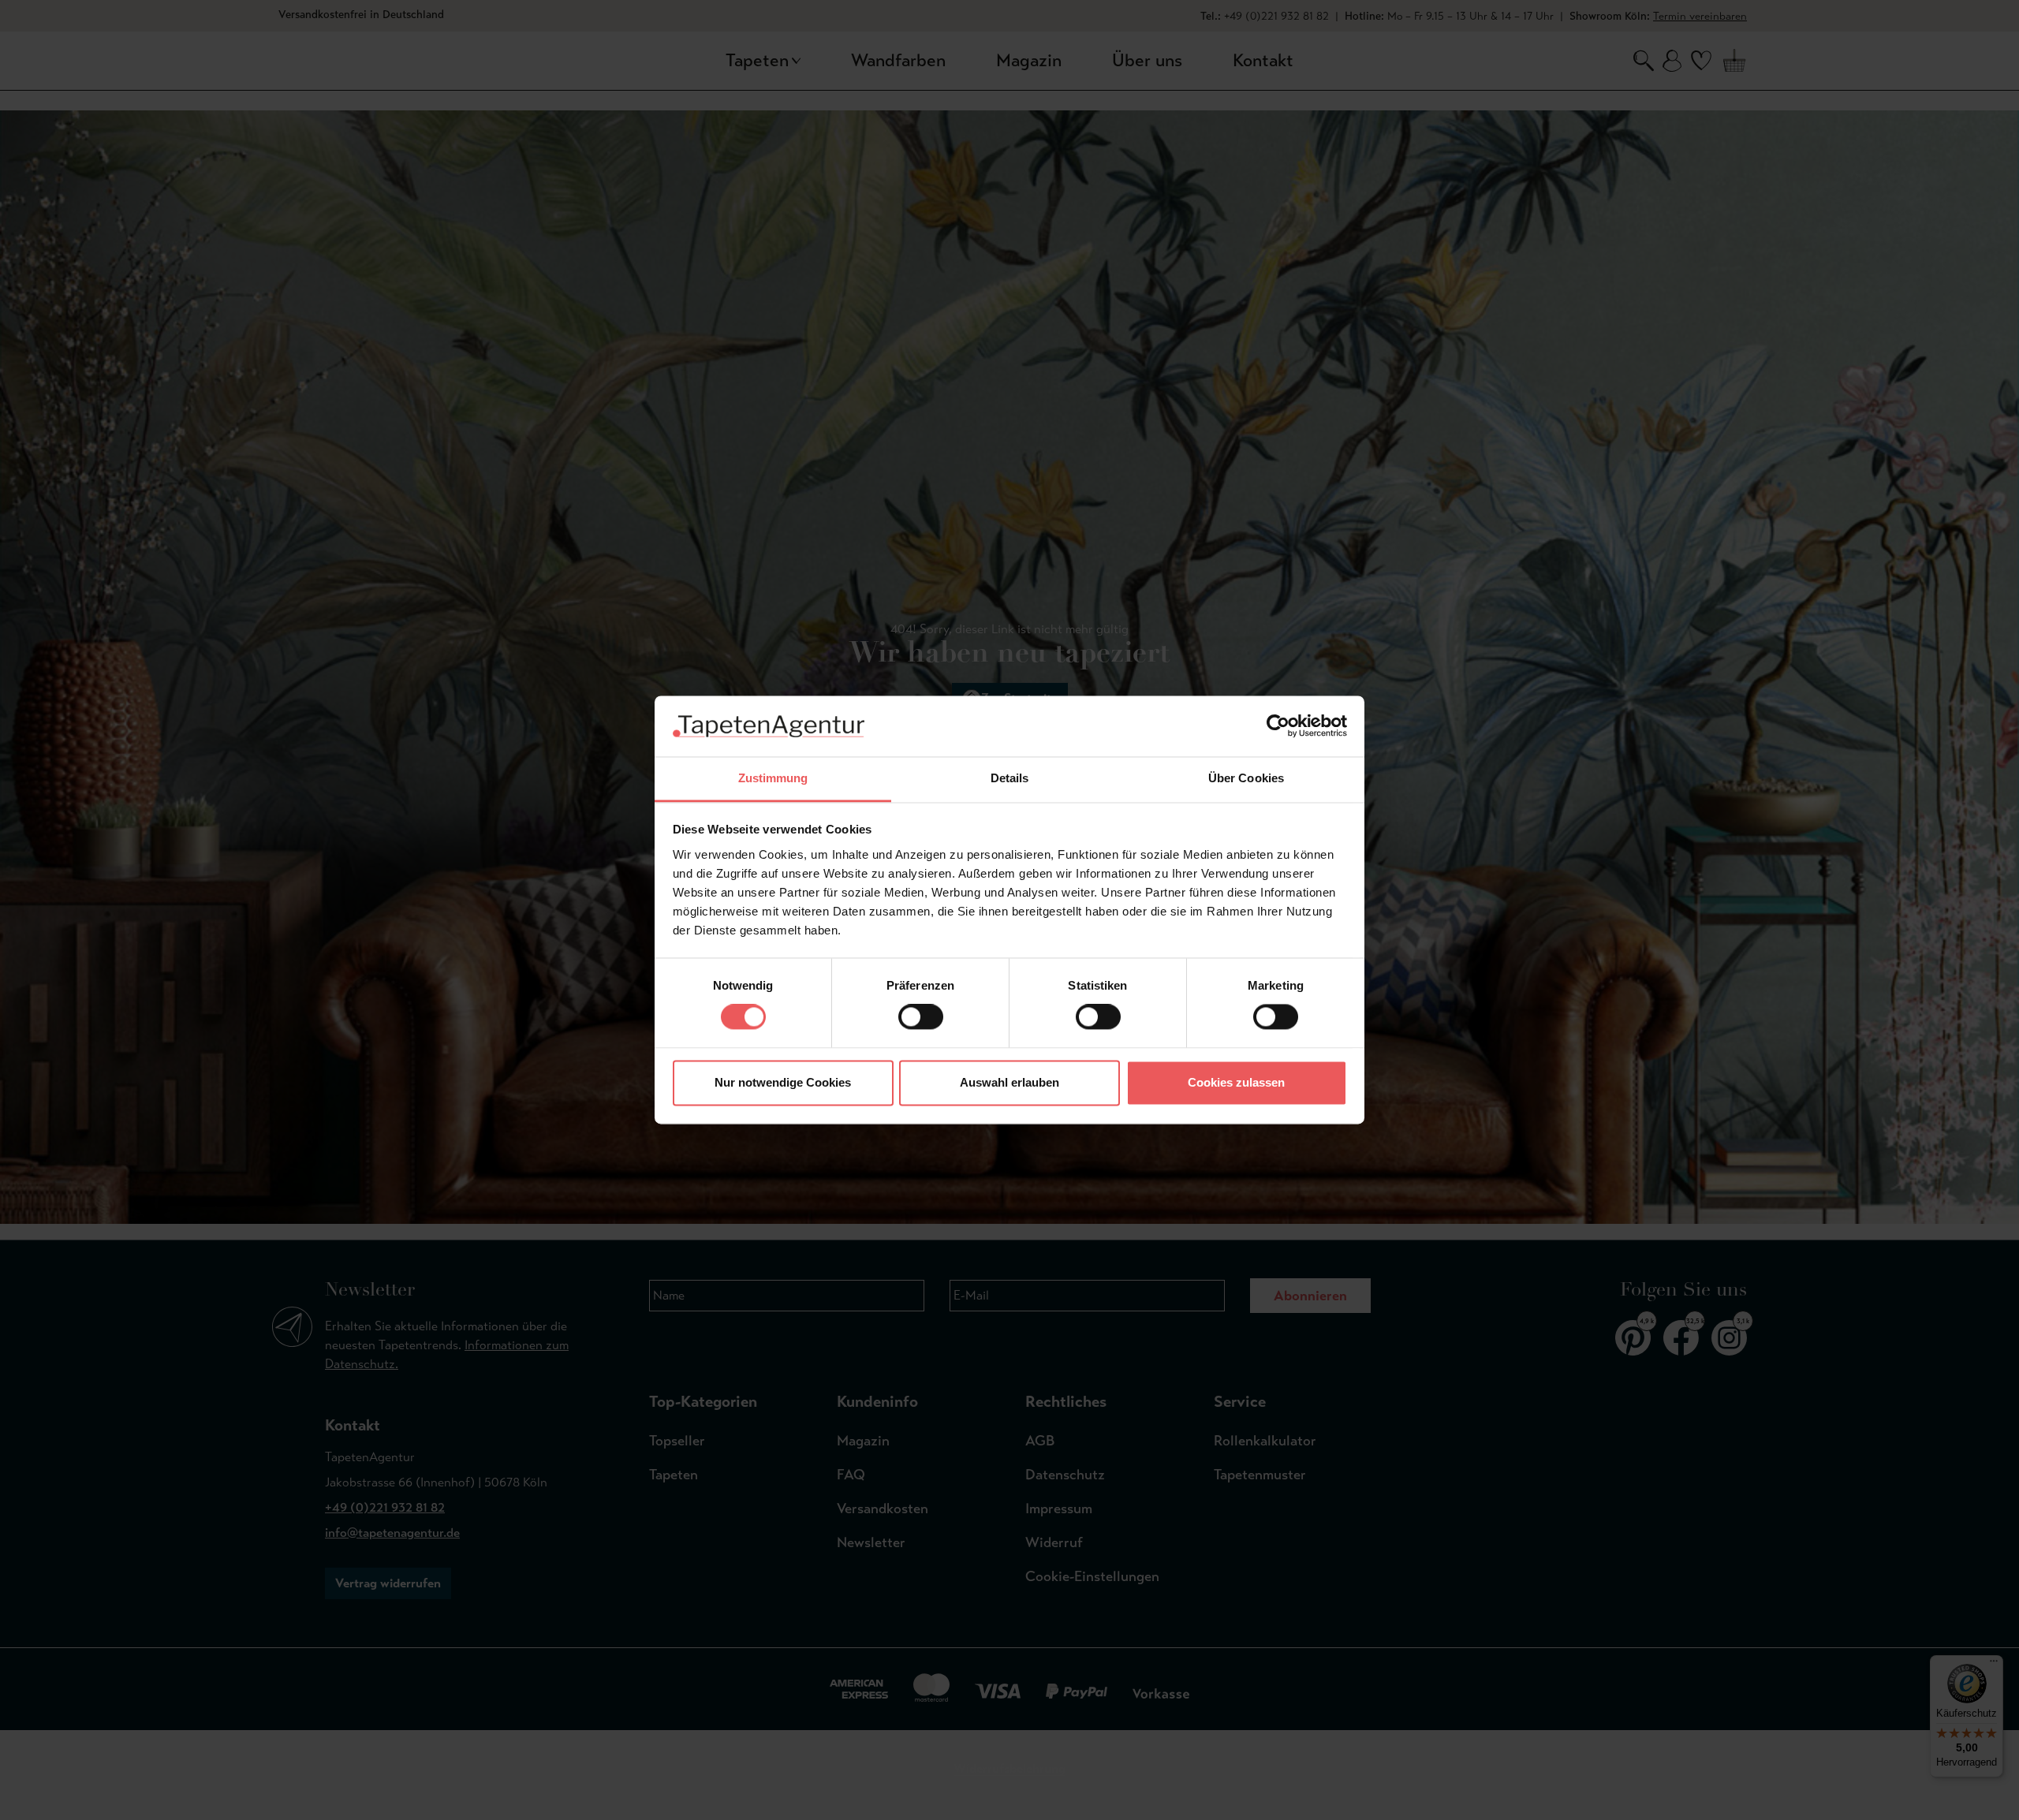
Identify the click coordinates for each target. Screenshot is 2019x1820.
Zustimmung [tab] (773, 778)
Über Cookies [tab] (1246, 778)
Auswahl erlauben (1009, 1082)
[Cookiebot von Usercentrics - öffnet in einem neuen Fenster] (1278, 726)
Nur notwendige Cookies (783, 1082)
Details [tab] (1010, 778)
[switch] (921, 1017)
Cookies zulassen (1236, 1082)
